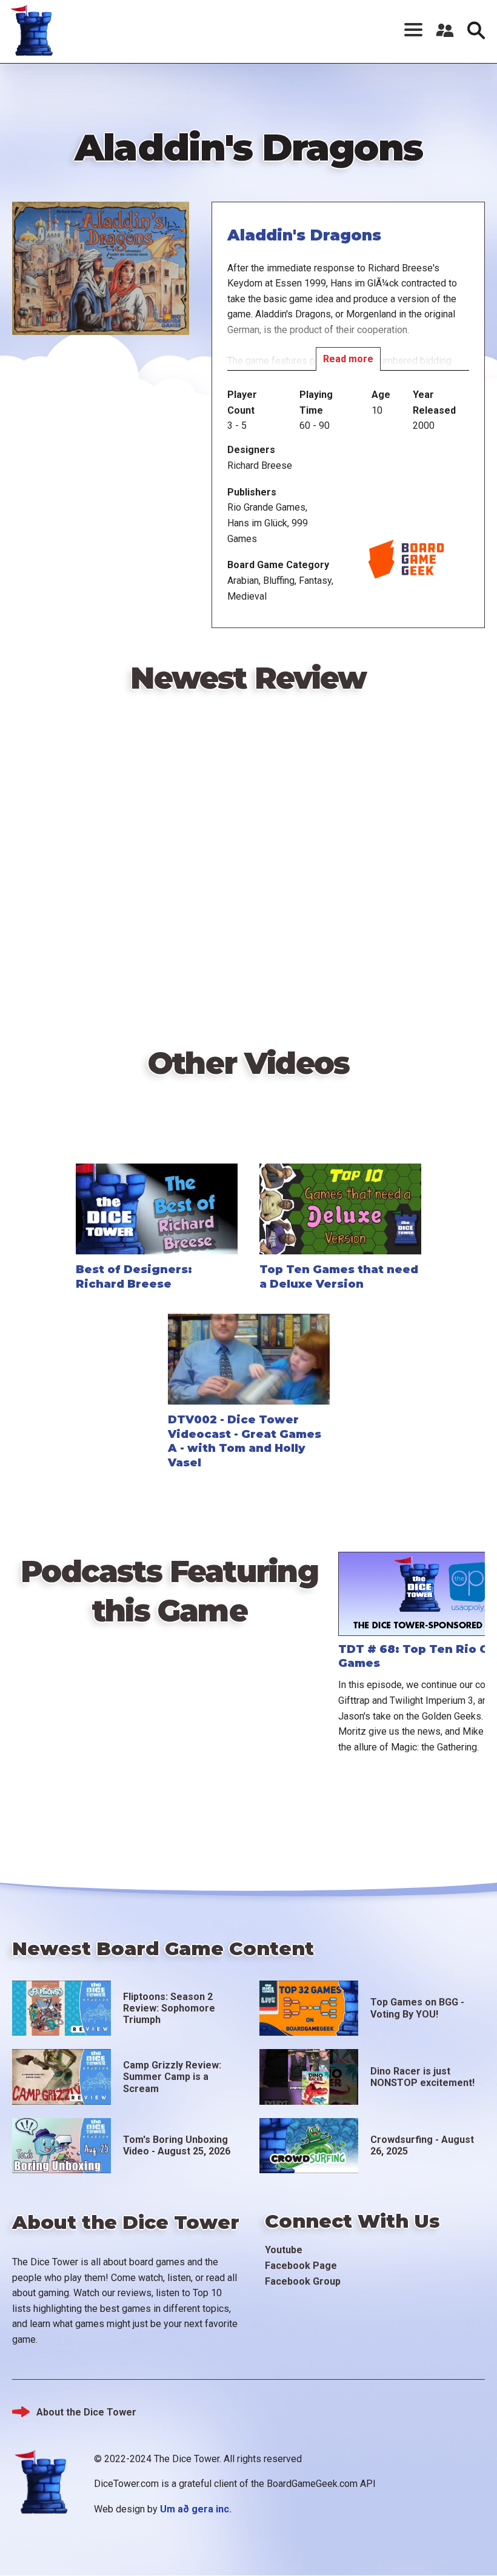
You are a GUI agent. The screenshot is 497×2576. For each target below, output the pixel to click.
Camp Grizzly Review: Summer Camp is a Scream (172, 2077)
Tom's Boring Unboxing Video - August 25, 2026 (177, 2145)
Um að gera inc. (196, 2509)
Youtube (284, 2250)
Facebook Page (301, 2266)
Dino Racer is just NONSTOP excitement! (422, 2077)
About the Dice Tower (86, 2412)
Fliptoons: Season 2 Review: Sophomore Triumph (169, 2008)
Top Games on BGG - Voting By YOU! (417, 2008)
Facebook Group (303, 2281)
